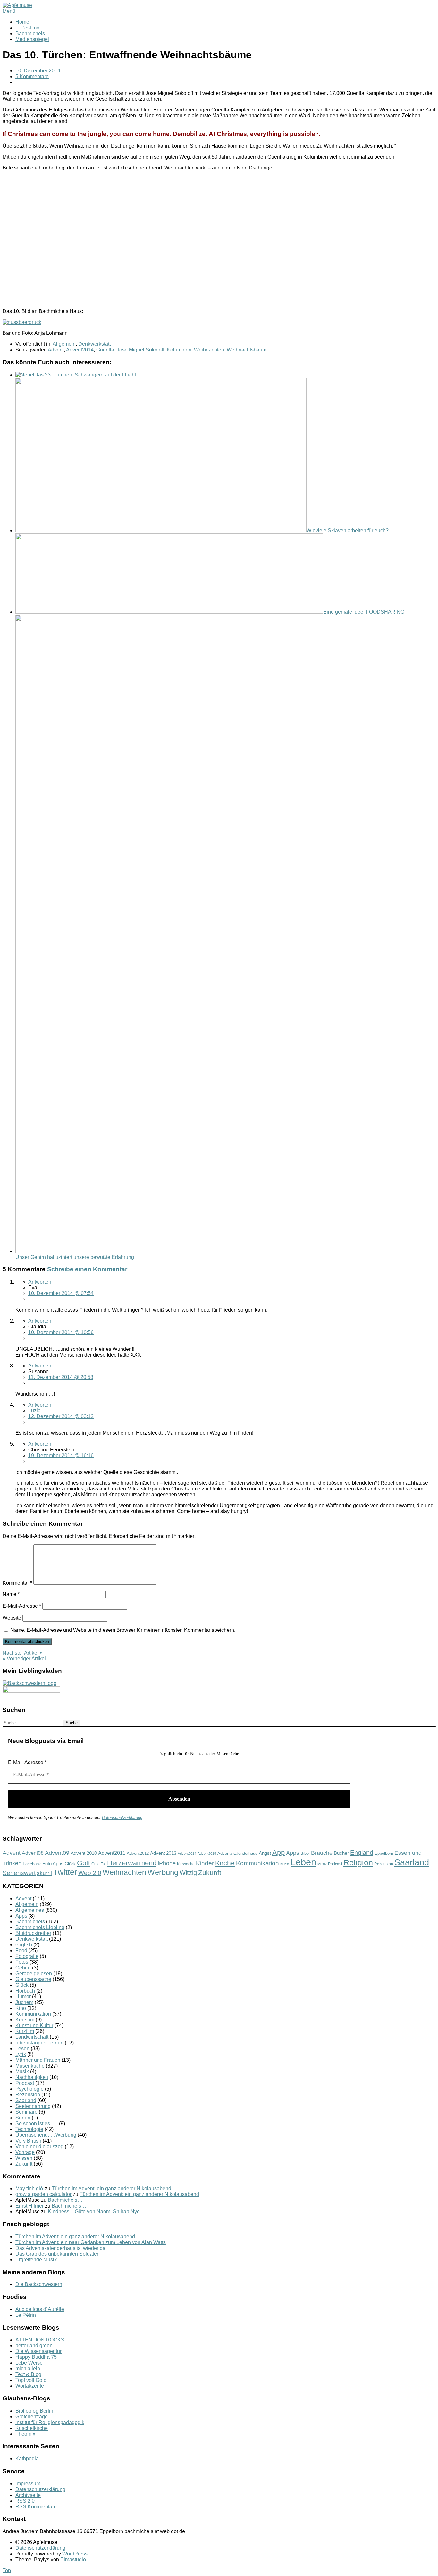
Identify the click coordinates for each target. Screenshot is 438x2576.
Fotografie (27, 1956)
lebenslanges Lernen (39, 2043)
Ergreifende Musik (36, 2260)
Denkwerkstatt (94, 344)
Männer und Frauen (38, 2060)
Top (7, 2570)
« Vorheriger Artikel (24, 1659)
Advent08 (33, 1853)
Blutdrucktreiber (33, 1933)
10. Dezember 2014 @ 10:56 (61, 1332)
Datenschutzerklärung (122, 1817)
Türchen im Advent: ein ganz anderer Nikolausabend (111, 2188)
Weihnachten (209, 350)
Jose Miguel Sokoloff (140, 350)
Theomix (25, 2434)
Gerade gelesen (34, 1973)
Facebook (32, 1864)
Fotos (22, 1962)
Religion (358, 1863)
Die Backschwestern (39, 2284)
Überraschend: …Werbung (46, 2135)
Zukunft (210, 1873)
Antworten (40, 1282)
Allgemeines (30, 1910)
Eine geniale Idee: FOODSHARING (364, 612)
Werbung (163, 1872)
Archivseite (28, 2495)
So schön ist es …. (37, 2123)
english (24, 1945)
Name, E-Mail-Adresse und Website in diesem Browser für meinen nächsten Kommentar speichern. (123, 1630)
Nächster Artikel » (23, 1653)
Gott (84, 1863)
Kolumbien (179, 350)
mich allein (28, 2369)
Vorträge (25, 2152)
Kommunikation (257, 1863)
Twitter (65, 1872)
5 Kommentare (32, 76)
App (278, 1852)
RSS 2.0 (25, 2501)
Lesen (22, 2048)
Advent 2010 (84, 1853)
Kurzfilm (25, 2031)
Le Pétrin (26, 2315)
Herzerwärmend (132, 1863)
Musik (322, 1864)
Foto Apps (53, 1864)
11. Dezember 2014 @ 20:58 (61, 1377)
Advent (56, 350)
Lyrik (21, 2054)
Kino (21, 2008)
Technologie (29, 2129)
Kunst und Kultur (34, 2025)
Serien (23, 2118)
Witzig (188, 1873)
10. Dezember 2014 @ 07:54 (61, 1293)
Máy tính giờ (29, 2188)
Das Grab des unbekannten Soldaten (58, 2254)
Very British (28, 2141)
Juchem (24, 2002)
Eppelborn (384, 1853)
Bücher (341, 1853)
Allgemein (64, 344)
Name (11, 1594)
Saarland (412, 1862)
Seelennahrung (33, 2106)
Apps (293, 1853)
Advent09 (57, 1853)
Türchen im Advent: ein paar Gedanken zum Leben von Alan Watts (91, 2242)
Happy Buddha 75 (36, 2357)
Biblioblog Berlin (34, 2411)
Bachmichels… (33, 33)
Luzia (34, 1411)
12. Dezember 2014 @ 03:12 (61, 1416)
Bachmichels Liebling (40, 1927)
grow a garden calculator (43, 2194)
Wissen (24, 2158)
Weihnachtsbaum (247, 350)
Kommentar (17, 1583)
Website (12, 1618)
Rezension (384, 1864)
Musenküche (30, 2066)
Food (21, 1950)
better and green (34, 2345)
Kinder (205, 1863)
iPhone (167, 1863)
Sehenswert (19, 1873)
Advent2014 (80, 350)
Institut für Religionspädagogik (50, 2422)
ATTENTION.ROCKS (40, 2340)
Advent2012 (138, 1853)
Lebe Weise (29, 2363)
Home (22, 22)
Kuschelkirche (32, 2428)
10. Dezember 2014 (38, 71)
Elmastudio (73, 2559)
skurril (44, 1873)
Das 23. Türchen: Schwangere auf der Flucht (85, 375)
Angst (265, 1853)
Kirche (225, 1863)
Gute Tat (99, 1864)
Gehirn (23, 1968)
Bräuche (322, 1853)
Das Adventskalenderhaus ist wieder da (60, 2248)
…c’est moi (28, 28)
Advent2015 (207, 1854)
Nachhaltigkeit (32, 2077)
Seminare (26, 2112)
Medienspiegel (32, 39)
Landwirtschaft (32, 2037)
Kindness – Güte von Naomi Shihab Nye (94, 2212)
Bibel (305, 1853)
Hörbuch (25, 1991)
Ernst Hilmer (29, 2206)
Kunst (285, 1864)
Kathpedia (27, 2459)
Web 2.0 (90, 1873)
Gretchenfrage (32, 2417)
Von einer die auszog (39, 2147)
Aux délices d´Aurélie (40, 2309)
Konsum (25, 2020)
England (362, 1853)
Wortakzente (30, 2386)
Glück (70, 1864)
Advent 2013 (163, 1853)
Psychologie (29, 2089)
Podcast (335, 1864)
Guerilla (105, 350)
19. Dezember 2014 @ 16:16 (61, 1455)
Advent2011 (112, 1853)
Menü (9, 11)
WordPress (75, 2554)
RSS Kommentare (36, 2507)
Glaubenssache (33, 1979)
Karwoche (186, 1864)
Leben (303, 1862)
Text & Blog (28, 2374)
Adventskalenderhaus (237, 1853)
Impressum (28, 2484)
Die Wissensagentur (38, 2351)
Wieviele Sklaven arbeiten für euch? (348, 530)
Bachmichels (30, 1922)
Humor (23, 1997)
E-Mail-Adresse (22, 1606)
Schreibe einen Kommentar (87, 1269)
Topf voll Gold (31, 2380)
